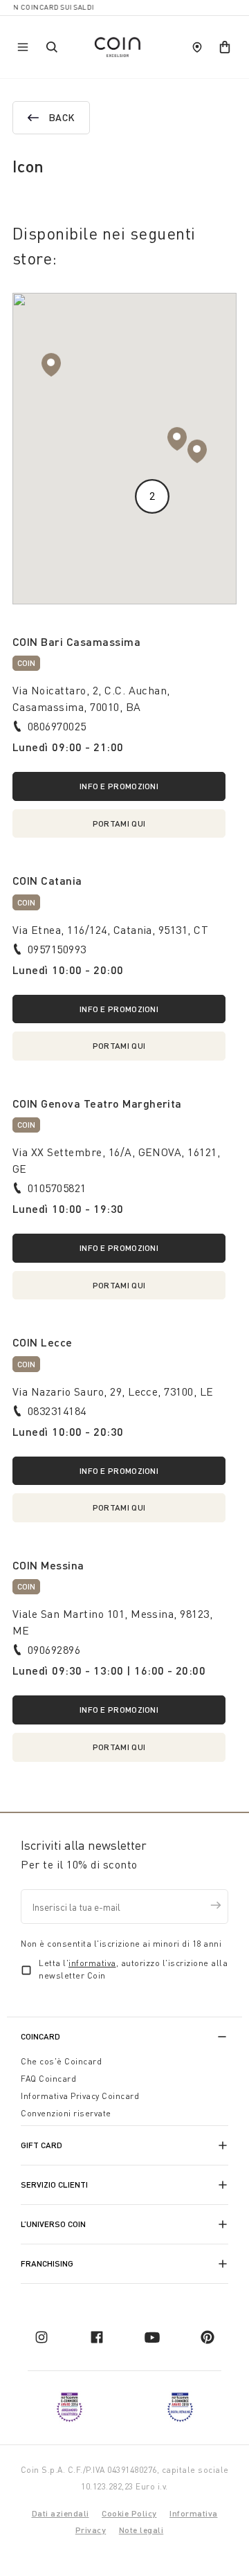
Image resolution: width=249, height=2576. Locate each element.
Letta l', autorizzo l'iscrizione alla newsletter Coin (133, 1969)
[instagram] (41, 2337)
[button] (177, 439)
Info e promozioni (119, 786)
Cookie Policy (129, 2513)
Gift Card (41, 2145)
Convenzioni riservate (66, 2113)
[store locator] (197, 47)
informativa (92, 1963)
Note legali (141, 2530)
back (62, 117)
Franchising (47, 2263)
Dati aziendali (61, 2513)
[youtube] (152, 2337)
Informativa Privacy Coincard (80, 2096)
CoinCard (40, 2036)
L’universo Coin (53, 2224)
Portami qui (119, 823)
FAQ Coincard (48, 2079)
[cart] (225, 47)
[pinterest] (207, 2337)
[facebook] (97, 2337)
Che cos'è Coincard (61, 2061)
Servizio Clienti (54, 2185)
